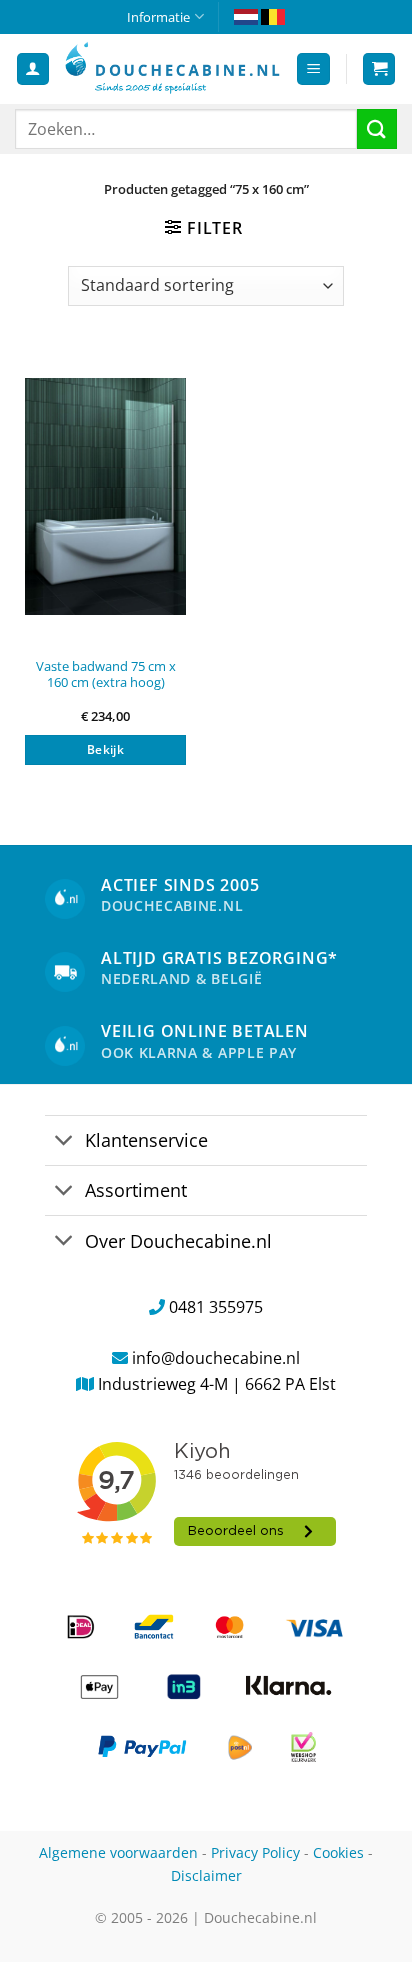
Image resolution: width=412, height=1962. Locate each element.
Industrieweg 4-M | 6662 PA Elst (217, 1384)
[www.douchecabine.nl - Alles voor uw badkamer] (172, 68)
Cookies (338, 1852)
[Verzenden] (377, 128)
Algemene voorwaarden (118, 1852)
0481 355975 (216, 1307)
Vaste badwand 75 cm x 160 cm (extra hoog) (106, 674)
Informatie (158, 17)
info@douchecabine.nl (216, 1358)
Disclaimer (206, 1875)
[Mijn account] (33, 69)
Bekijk (105, 749)
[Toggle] (64, 1142)
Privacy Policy (255, 1852)
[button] (313, 69)
